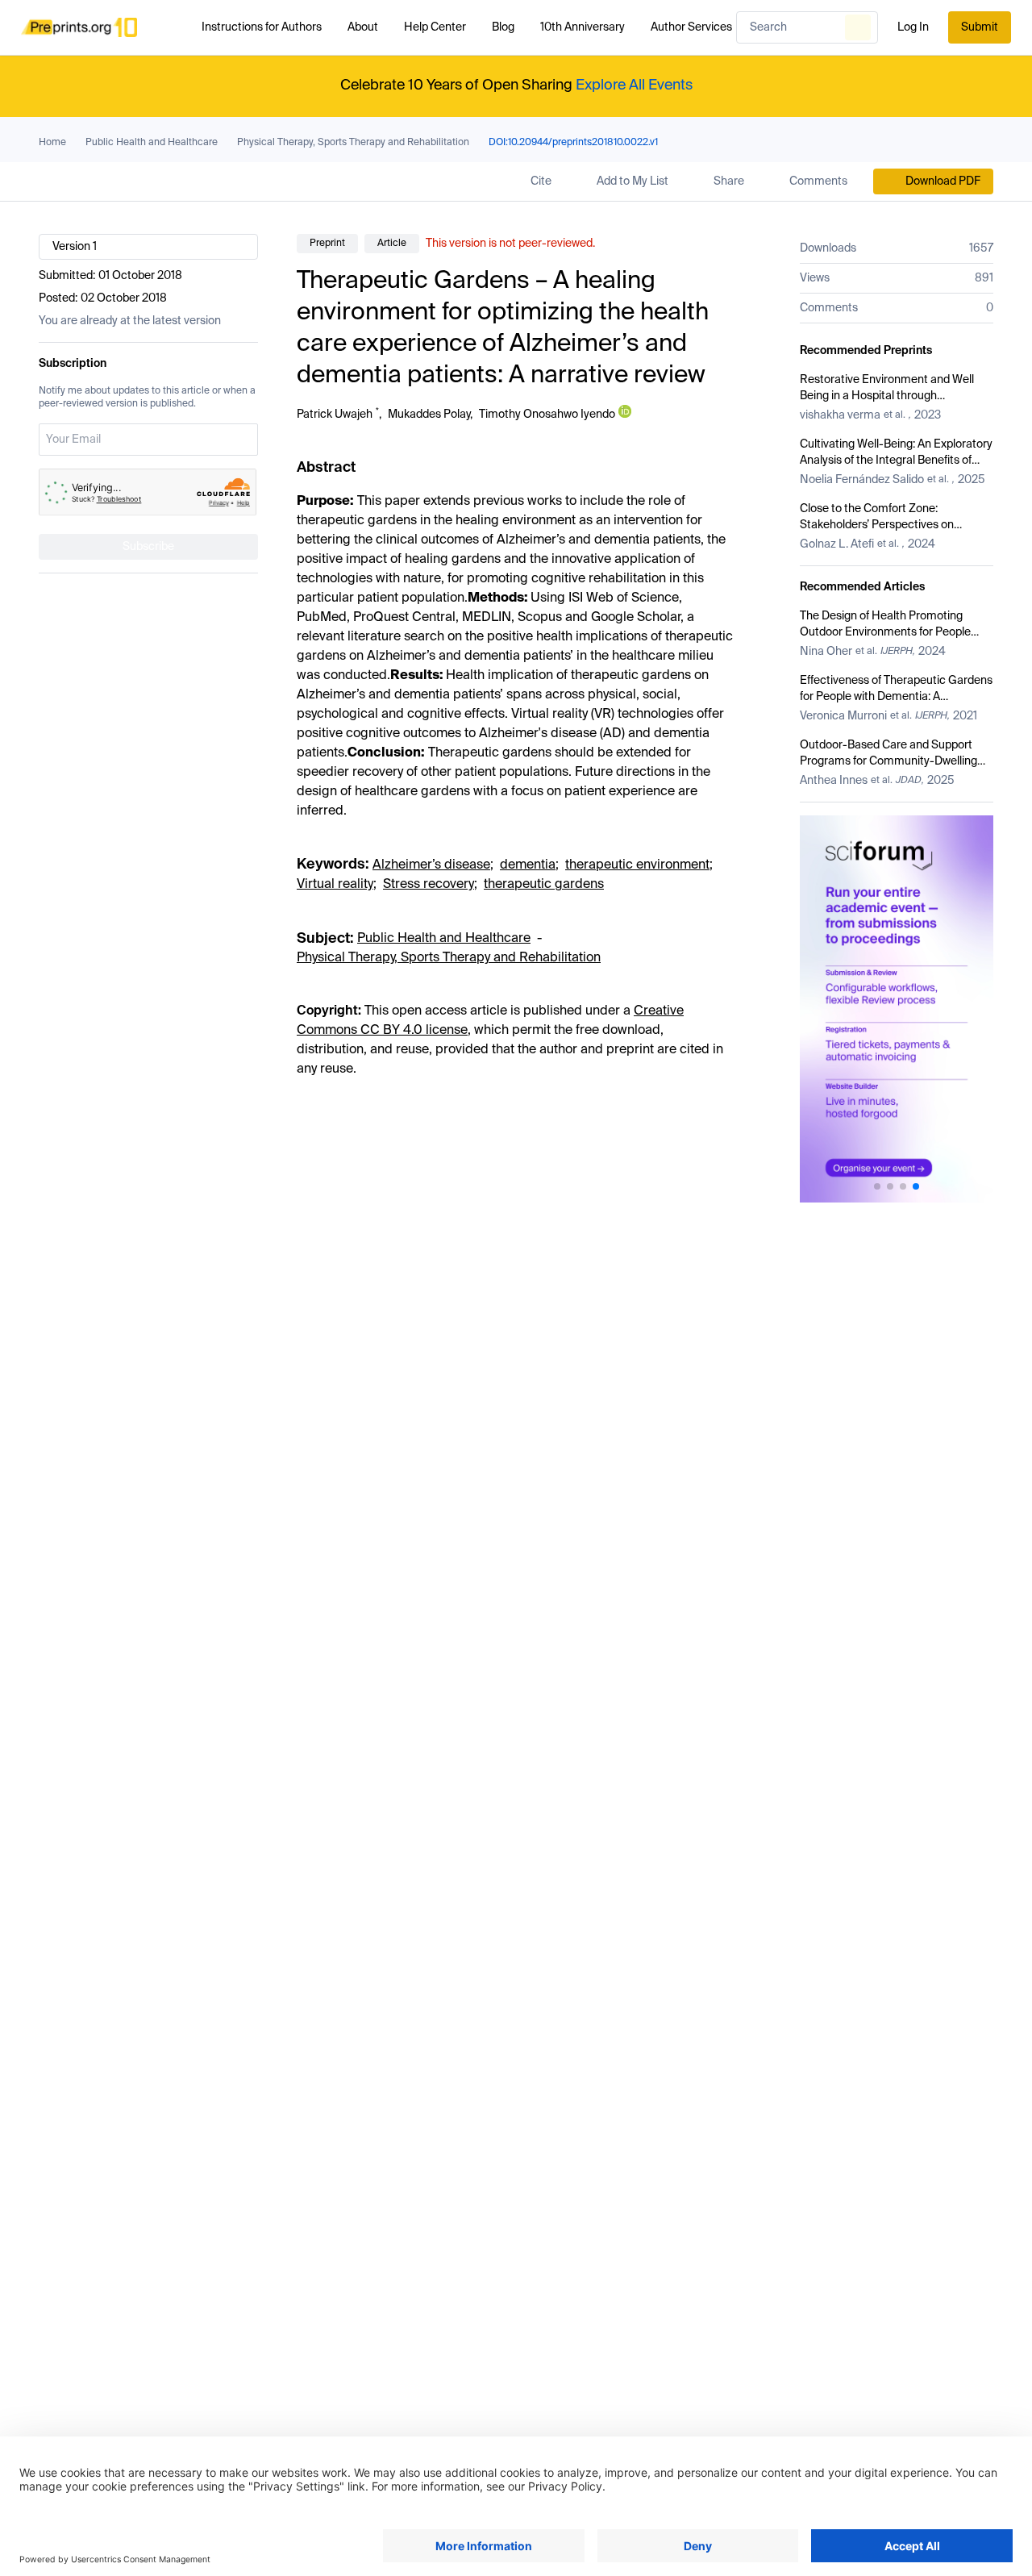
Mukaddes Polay (429, 415)
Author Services (691, 27)
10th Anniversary (583, 27)
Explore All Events (634, 85)
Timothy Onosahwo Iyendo (547, 415)
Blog (503, 27)
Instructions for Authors (262, 27)
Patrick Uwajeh (335, 415)
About (363, 27)
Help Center (435, 27)
